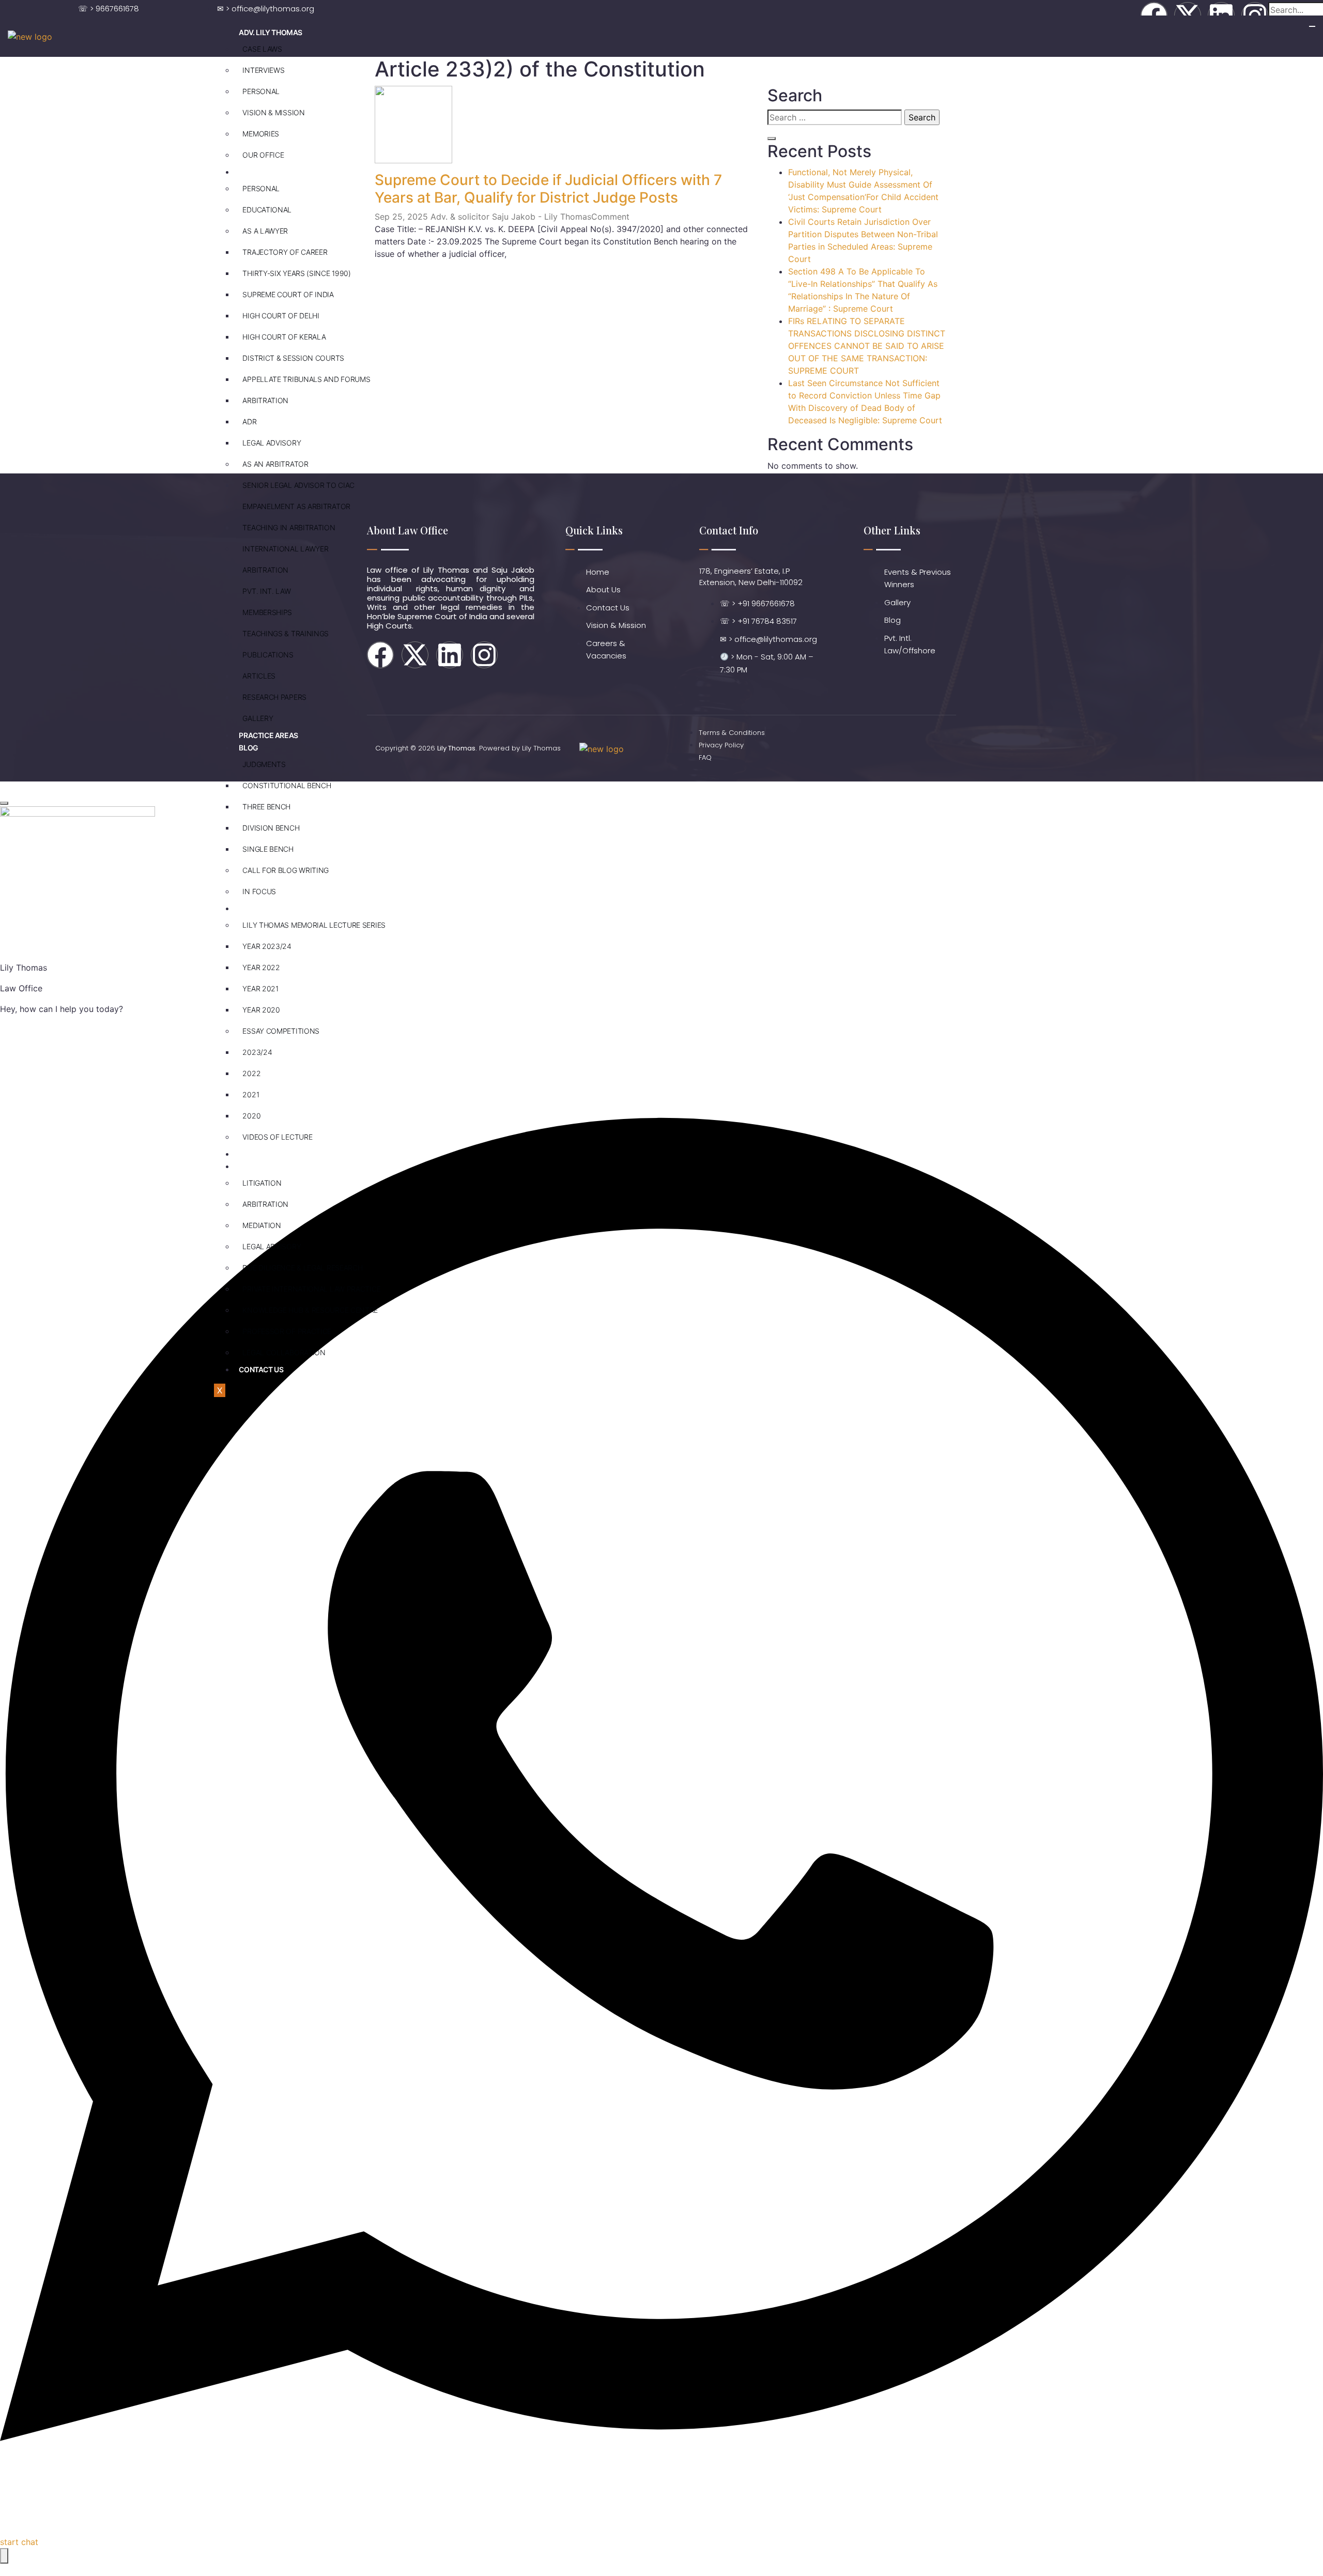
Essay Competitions (281, 1031)
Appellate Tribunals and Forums (306, 379)
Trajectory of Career (285, 252)
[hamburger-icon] (1312, 26)
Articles (259, 676)
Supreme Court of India (288, 294)
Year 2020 (261, 1010)
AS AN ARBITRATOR (275, 464)
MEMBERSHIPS (267, 612)
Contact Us (261, 1369)
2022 (251, 1073)
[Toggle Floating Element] (4, 2556)
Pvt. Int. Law (266, 591)
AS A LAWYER (265, 231)
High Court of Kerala (284, 337)
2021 (251, 1094)
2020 (251, 1116)
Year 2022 (261, 967)
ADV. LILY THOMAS (271, 32)
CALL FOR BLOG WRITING (286, 870)
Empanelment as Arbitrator (296, 506)
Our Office (263, 155)
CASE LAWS (262, 49)
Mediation (261, 1225)
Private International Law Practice (311, 1289)
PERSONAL (261, 91)
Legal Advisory (272, 443)
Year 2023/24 (267, 946)
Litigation (262, 1183)
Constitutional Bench (287, 785)
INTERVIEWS (263, 70)
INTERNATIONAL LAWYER (285, 549)
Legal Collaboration (284, 1352)
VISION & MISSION (273, 112)
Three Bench (266, 807)
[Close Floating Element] (4, 803)
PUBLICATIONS (268, 655)
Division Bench (271, 828)
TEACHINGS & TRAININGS (286, 633)
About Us (256, 1166)
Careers (255, 1154)
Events (253, 908)
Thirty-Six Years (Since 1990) (296, 273)
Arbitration (265, 400)
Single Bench (268, 849)
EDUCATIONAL (267, 210)
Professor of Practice (287, 1331)
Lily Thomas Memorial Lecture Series (314, 925)
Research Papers (274, 697)
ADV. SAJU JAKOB (268, 172)
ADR (249, 421)
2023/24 (257, 1052)
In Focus (259, 891)
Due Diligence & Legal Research (302, 1268)
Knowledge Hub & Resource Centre (310, 1310)
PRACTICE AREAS (268, 735)
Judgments (264, 764)
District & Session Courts (293, 358)
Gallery (258, 718)
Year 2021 (260, 988)
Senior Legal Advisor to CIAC (298, 485)
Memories (261, 134)
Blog (248, 748)
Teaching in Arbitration (289, 527)
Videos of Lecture (277, 1137)
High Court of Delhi (281, 316)
